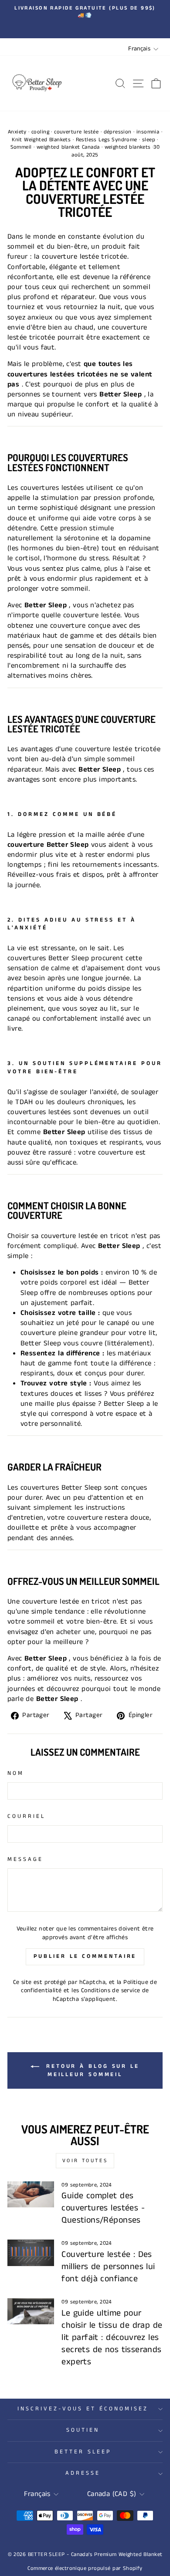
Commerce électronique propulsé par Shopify (85, 2568)
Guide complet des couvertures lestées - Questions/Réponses (103, 2208)
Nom (16, 1774)
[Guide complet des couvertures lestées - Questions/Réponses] (31, 2194)
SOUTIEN (83, 2430)
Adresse (83, 2473)
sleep (149, 140)
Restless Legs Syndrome (107, 140)
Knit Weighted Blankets (41, 140)
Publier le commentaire (85, 1956)
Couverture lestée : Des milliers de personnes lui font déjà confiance (108, 2267)
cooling (40, 132)
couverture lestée (76, 132)
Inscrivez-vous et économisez (83, 2409)
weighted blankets (128, 147)
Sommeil (21, 147)
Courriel (26, 1817)
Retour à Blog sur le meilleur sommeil (91, 2070)
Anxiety (17, 132)
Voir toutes (85, 2161)
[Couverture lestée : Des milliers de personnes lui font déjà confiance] (31, 2253)
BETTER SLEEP (83, 2452)
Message (25, 1860)
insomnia (148, 132)
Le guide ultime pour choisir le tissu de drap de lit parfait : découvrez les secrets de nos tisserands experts (112, 2338)
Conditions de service (111, 1990)
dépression (118, 132)
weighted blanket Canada (68, 147)
